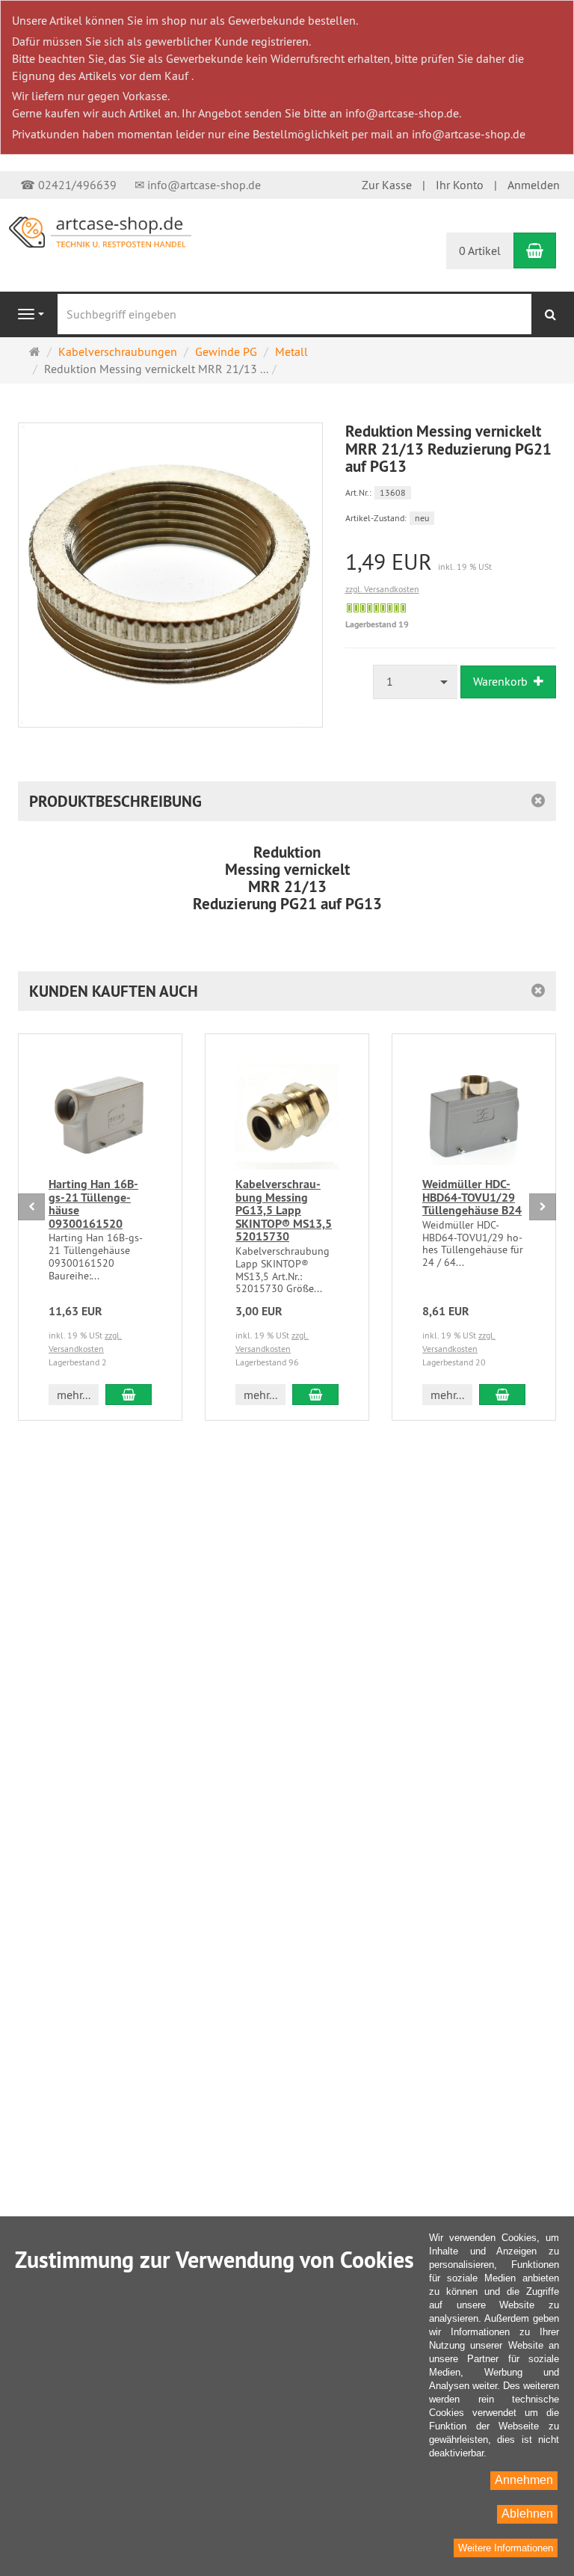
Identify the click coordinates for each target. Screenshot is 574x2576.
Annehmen (524, 2480)
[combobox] (416, 682)
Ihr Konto (460, 185)
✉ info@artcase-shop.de (198, 185)
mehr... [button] (74, 1395)
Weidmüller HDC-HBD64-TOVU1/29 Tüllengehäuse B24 (472, 1197)
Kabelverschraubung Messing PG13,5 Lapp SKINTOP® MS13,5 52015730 (284, 1210)
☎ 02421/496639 (68, 185)
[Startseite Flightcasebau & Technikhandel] (100, 231)
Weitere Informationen (506, 2548)
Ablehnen (527, 2514)
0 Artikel (480, 250)
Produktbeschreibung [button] (115, 801)
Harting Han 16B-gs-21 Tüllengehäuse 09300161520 (93, 1204)
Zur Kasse (387, 185)
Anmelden (534, 185)
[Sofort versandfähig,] (376, 608)
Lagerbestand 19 (377, 624)
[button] (287, 991)
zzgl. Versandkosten (382, 589)
